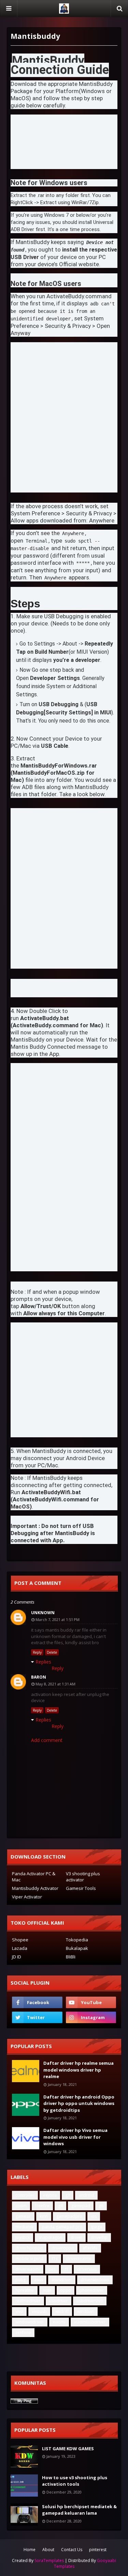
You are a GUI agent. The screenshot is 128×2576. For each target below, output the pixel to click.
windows (86, 2311)
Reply (37, 1652)
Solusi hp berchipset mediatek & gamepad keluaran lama (79, 2510)
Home (30, 2550)
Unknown (43, 1613)
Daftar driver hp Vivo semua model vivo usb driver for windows (75, 2137)
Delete (52, 1652)
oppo (66, 2290)
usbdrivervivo (90, 2301)
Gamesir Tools (81, 1888)
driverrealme (79, 2259)
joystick (23, 2237)
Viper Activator (27, 1897)
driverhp (99, 2237)
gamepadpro (69, 2216)
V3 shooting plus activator (83, 1877)
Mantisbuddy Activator (35, 1888)
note (47, 2290)
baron (39, 1677)
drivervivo (87, 2269)
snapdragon (50, 2237)
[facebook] (37, 2002)
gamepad (81, 2206)
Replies (43, 1662)
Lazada (20, 1948)
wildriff (62, 2311)
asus (39, 2280)
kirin (44, 2216)
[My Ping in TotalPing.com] (24, 2402)
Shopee (20, 1940)
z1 (66, 2269)
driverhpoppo (29, 2248)
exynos (50, 2195)
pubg (20, 2280)
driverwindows (95, 2280)
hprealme (25, 2290)
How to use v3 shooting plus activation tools (75, 2481)
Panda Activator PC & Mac (34, 1877)
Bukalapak (77, 1948)
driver (76, 2237)
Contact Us (72, 2550)
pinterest (98, 2550)
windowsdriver (30, 2322)
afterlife (90, 2248)
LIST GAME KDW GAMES (68, 2449)
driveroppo (63, 2248)
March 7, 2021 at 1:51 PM (58, 1619)
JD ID (17, 1957)
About (48, 2550)
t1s (55, 2259)
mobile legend (29, 2259)
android (86, 2195)
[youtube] (91, 2002)
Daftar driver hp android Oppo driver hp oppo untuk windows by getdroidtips (79, 2103)
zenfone (23, 2332)
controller (25, 2195)
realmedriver (28, 2301)
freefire (42, 2206)
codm (21, 2206)
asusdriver (62, 2280)
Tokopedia (77, 1940)
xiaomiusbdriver (90, 2322)
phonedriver (92, 2290)
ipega (97, 2227)
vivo (19, 2311)
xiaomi (59, 2322)
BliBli (71, 1957)
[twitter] (37, 2017)
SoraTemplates (49, 2560)
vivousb (39, 2311)
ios (94, 2216)
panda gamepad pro (62, 2227)
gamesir (23, 2216)
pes (52, 2269)
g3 (68, 2195)
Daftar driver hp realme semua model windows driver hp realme (79, 2070)
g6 (101, 2206)
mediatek (24, 2227)
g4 (60, 2206)
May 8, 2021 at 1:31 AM (55, 1684)
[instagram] (91, 2017)
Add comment (47, 1740)
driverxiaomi (28, 2269)
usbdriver (59, 2301)
